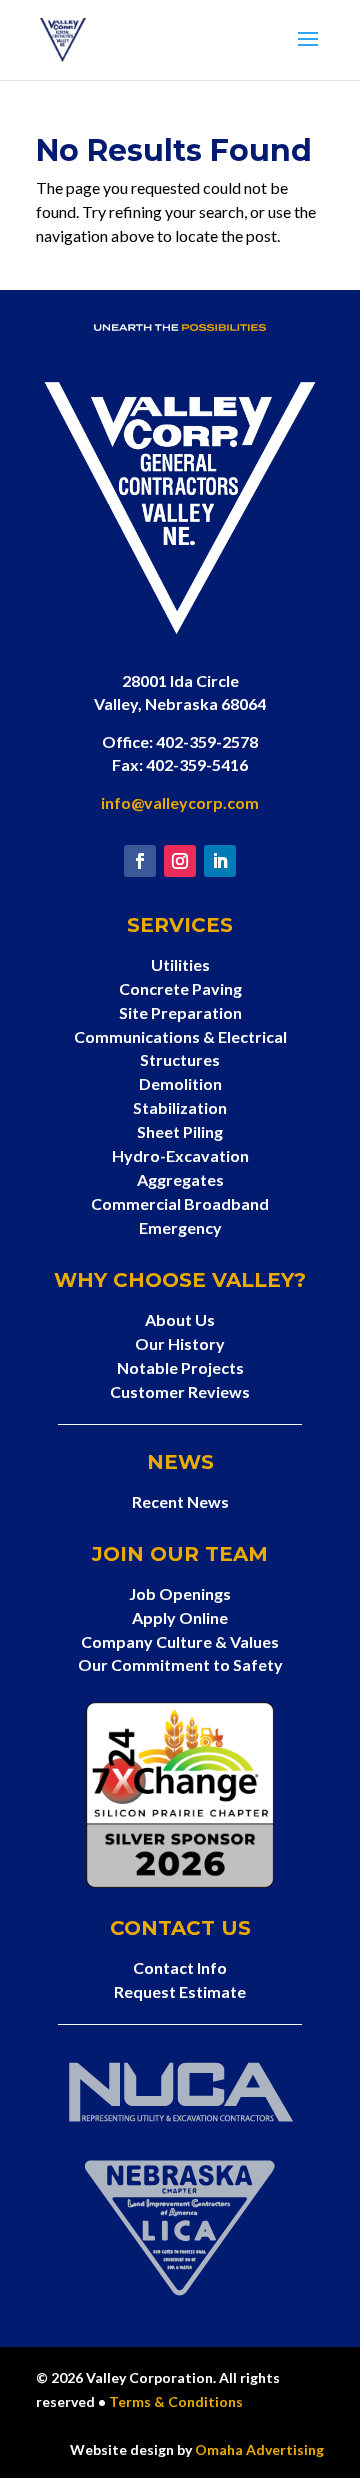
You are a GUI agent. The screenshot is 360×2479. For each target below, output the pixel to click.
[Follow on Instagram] (180, 861)
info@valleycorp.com (180, 802)
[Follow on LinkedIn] (220, 861)
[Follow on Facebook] (140, 861)
